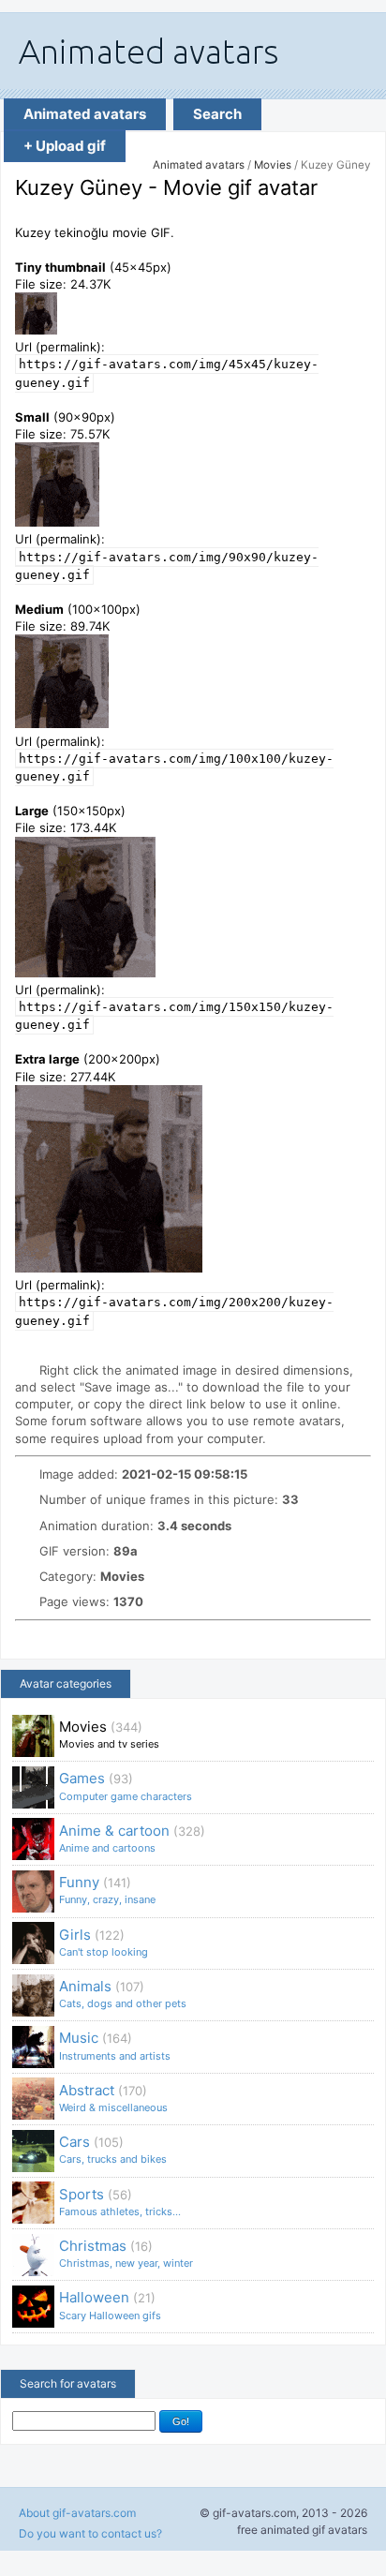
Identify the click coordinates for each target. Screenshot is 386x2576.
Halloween (110, 2305)
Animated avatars (85, 114)
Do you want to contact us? (90, 2533)
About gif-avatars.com (77, 2513)
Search (217, 114)
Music (115, 2045)
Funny (107, 1890)
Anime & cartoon (132, 1838)
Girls (104, 1942)
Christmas (126, 2253)
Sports (120, 2202)
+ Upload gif (65, 146)
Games (126, 1786)
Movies (273, 165)
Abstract (113, 2098)
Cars (113, 2149)
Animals (123, 1994)
